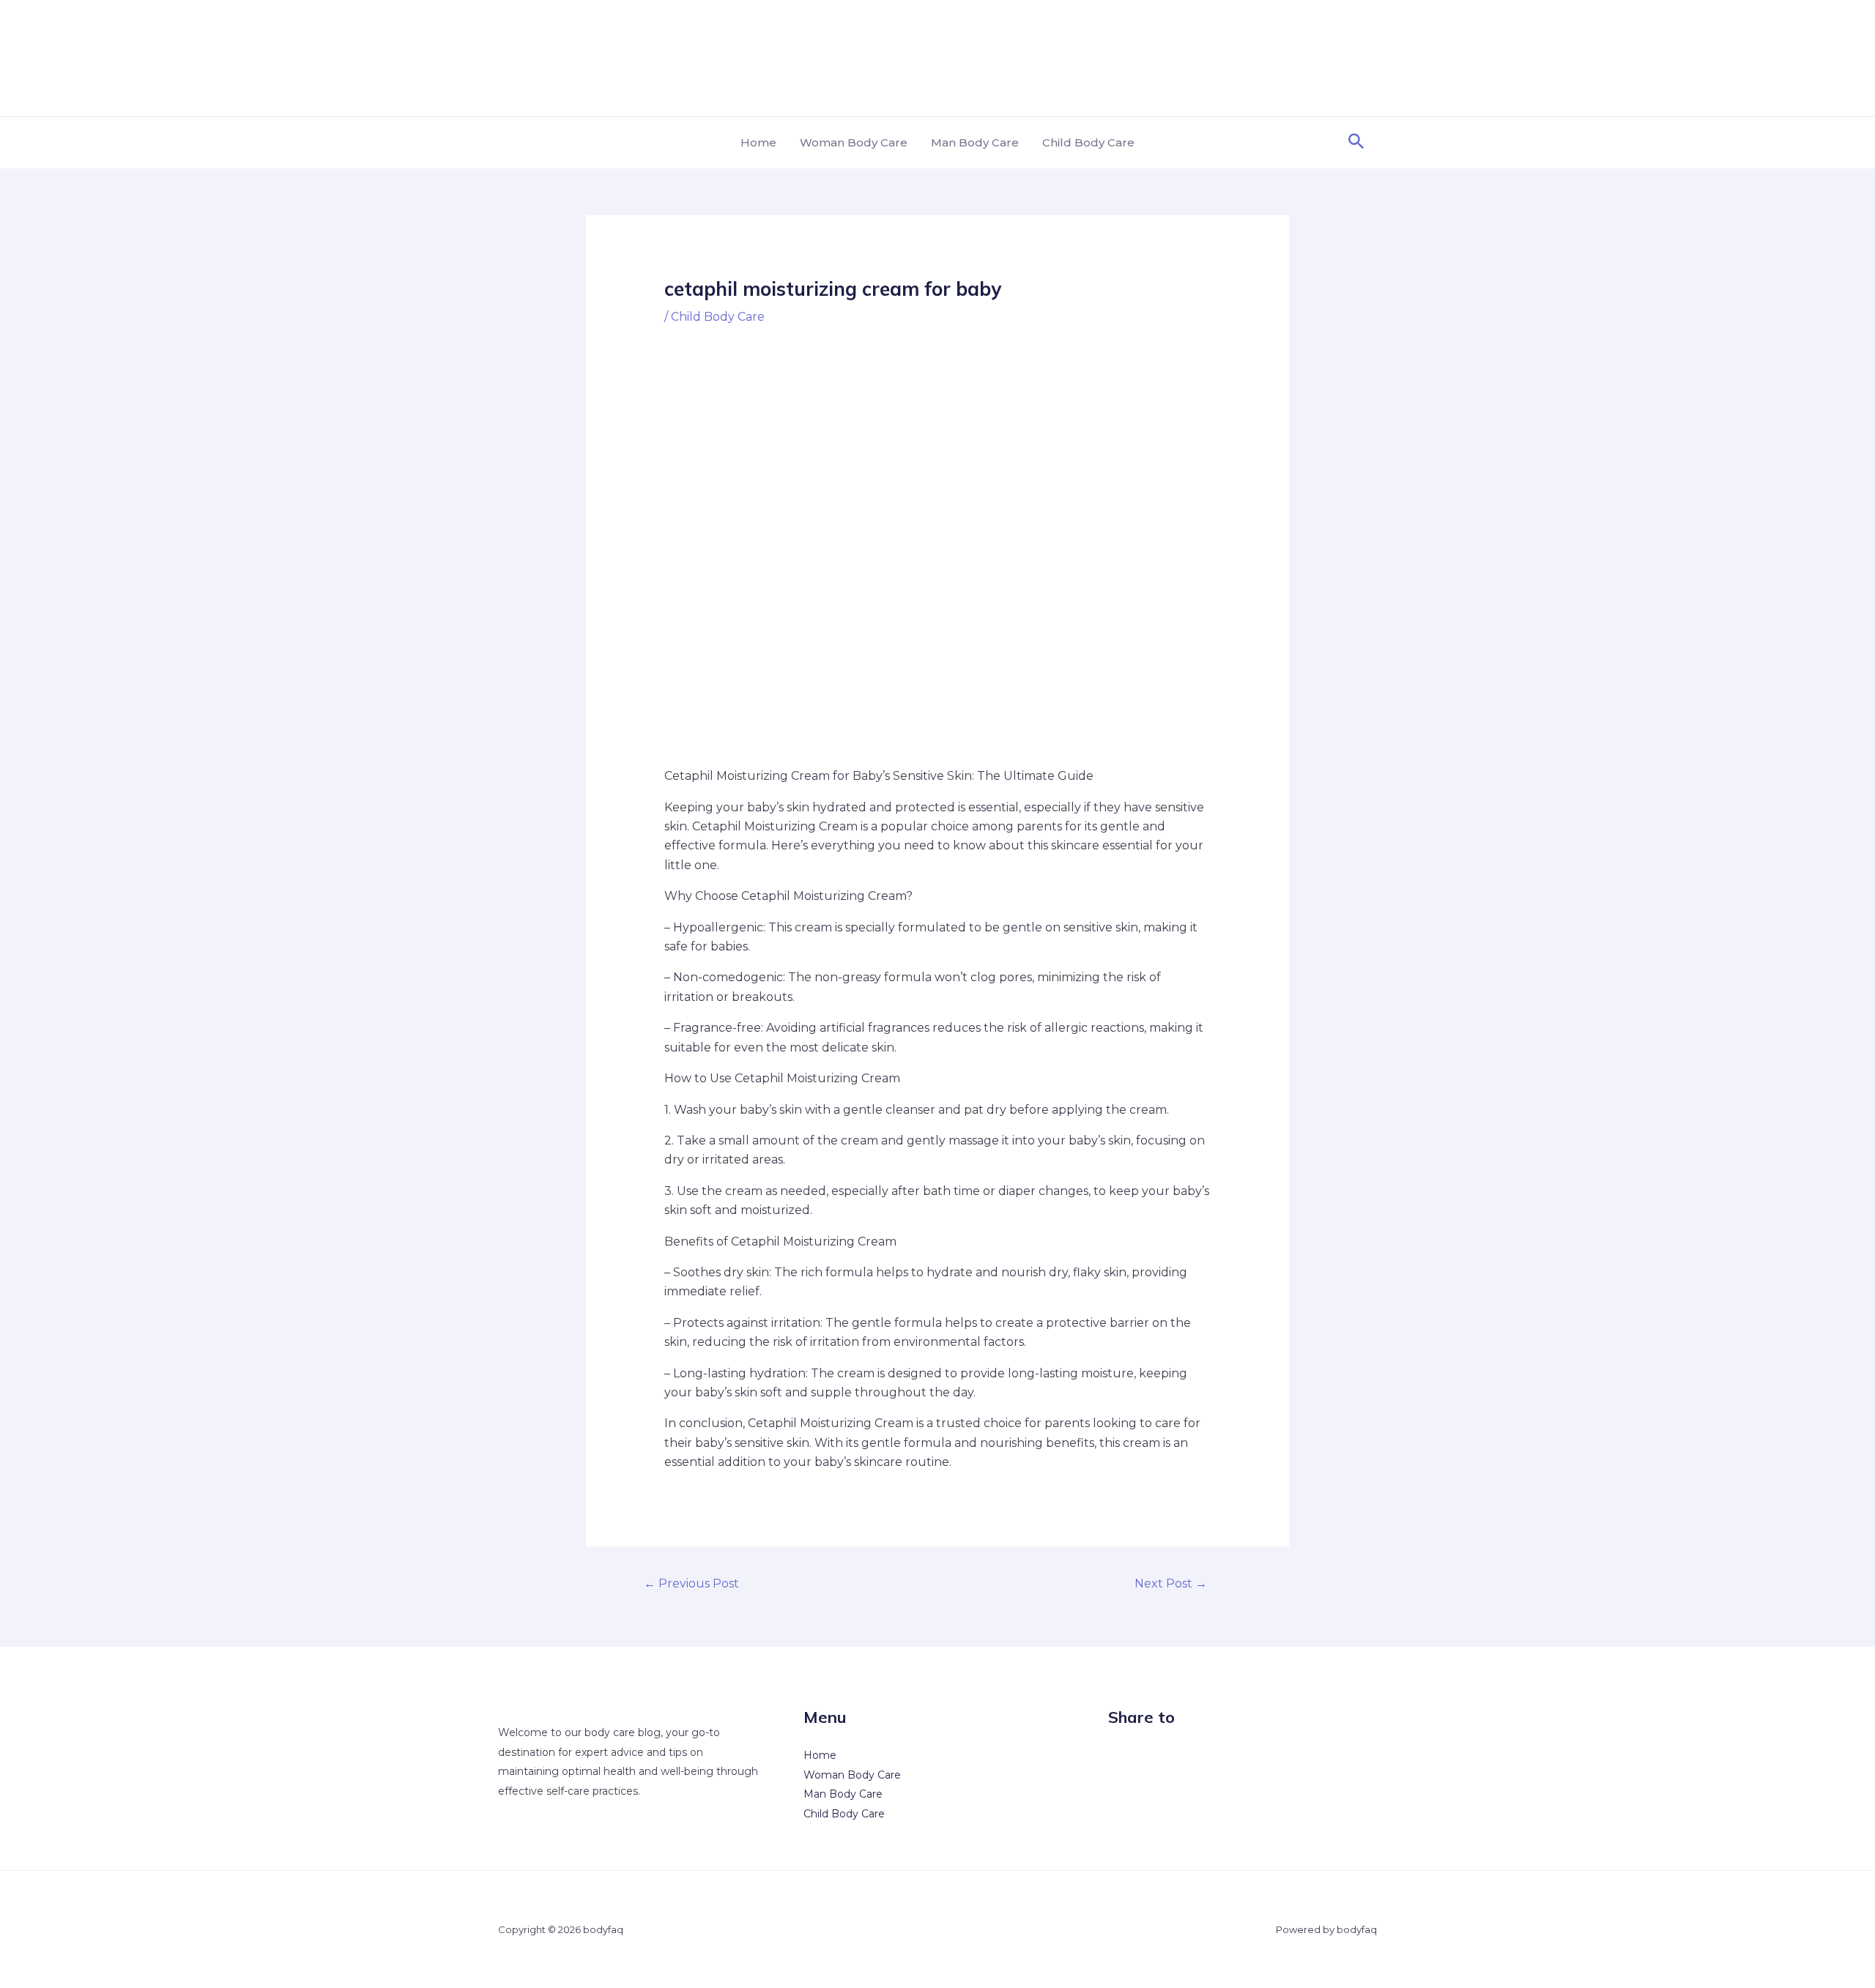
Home (758, 142)
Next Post (1171, 1583)
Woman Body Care (854, 142)
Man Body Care (975, 142)
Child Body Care (1088, 142)
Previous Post (691, 1583)
